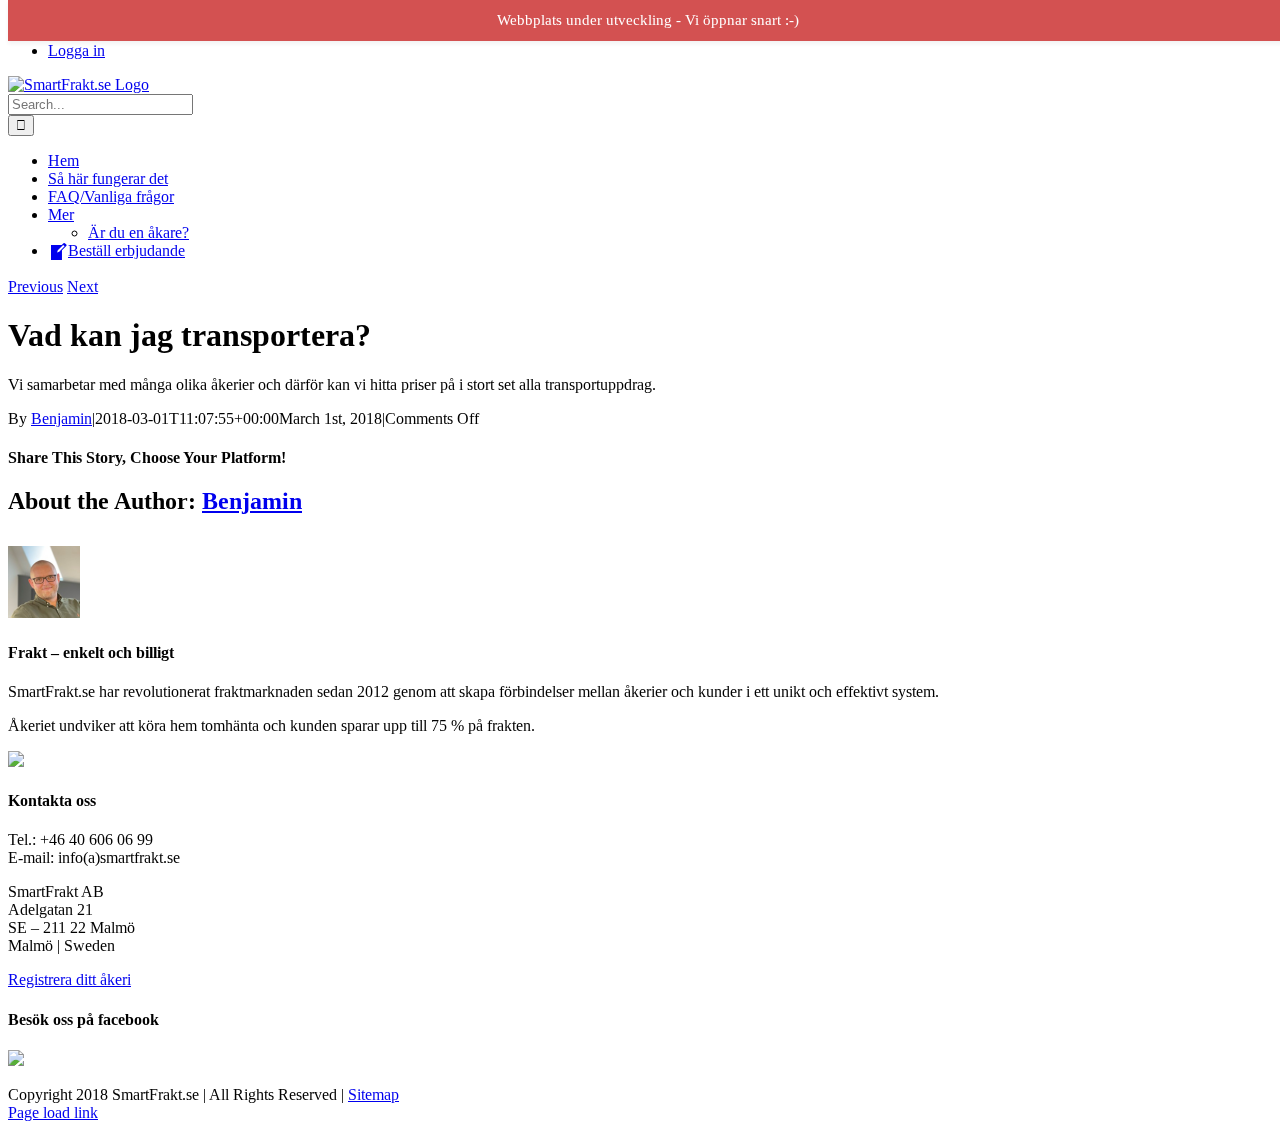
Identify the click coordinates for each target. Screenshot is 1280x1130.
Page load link (53, 1112)
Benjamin (61, 418)
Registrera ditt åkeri (69, 979)
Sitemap (373, 1094)
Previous (35, 286)
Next (82, 286)
